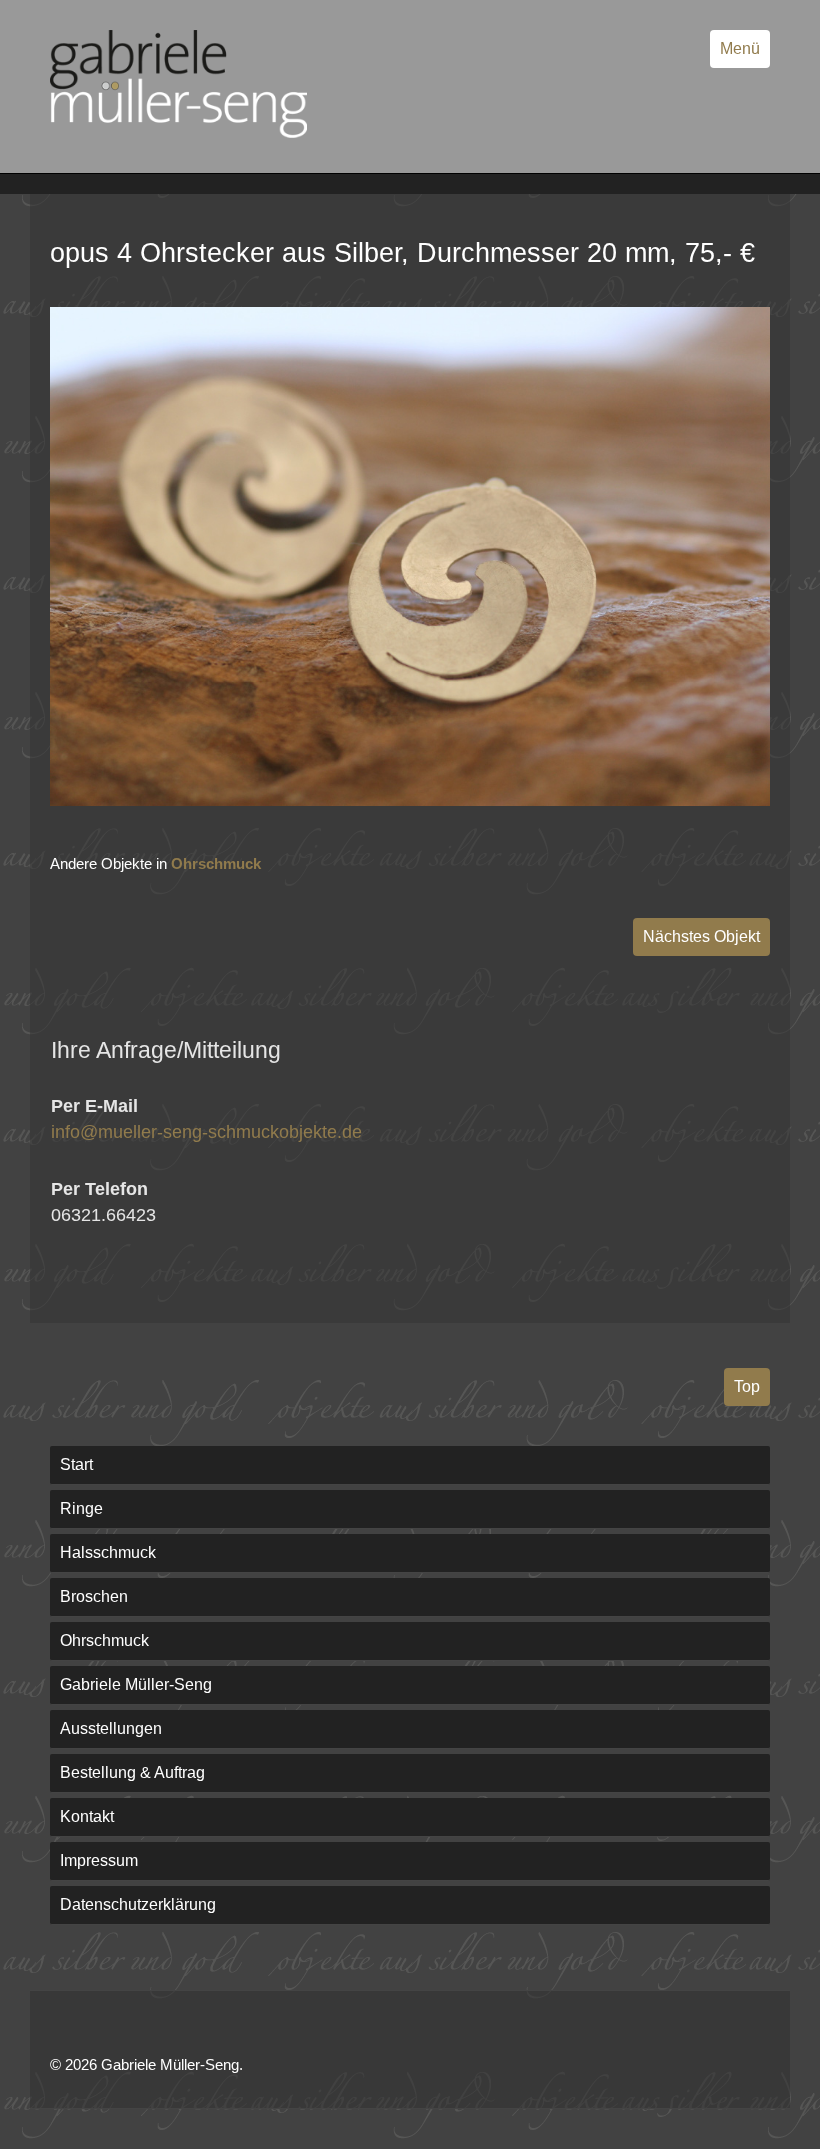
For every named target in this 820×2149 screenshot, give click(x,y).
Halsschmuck (108, 1552)
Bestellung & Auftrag (132, 1772)
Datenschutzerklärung (138, 1904)
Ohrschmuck (216, 863)
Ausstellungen (111, 1728)
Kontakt (87, 1816)
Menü (740, 48)
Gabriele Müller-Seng (136, 1684)
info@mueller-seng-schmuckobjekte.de (206, 1132)
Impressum (99, 1860)
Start (76, 1464)
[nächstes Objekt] (410, 800)
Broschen (94, 1596)
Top (747, 1386)
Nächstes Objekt (701, 936)
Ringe (81, 1508)
